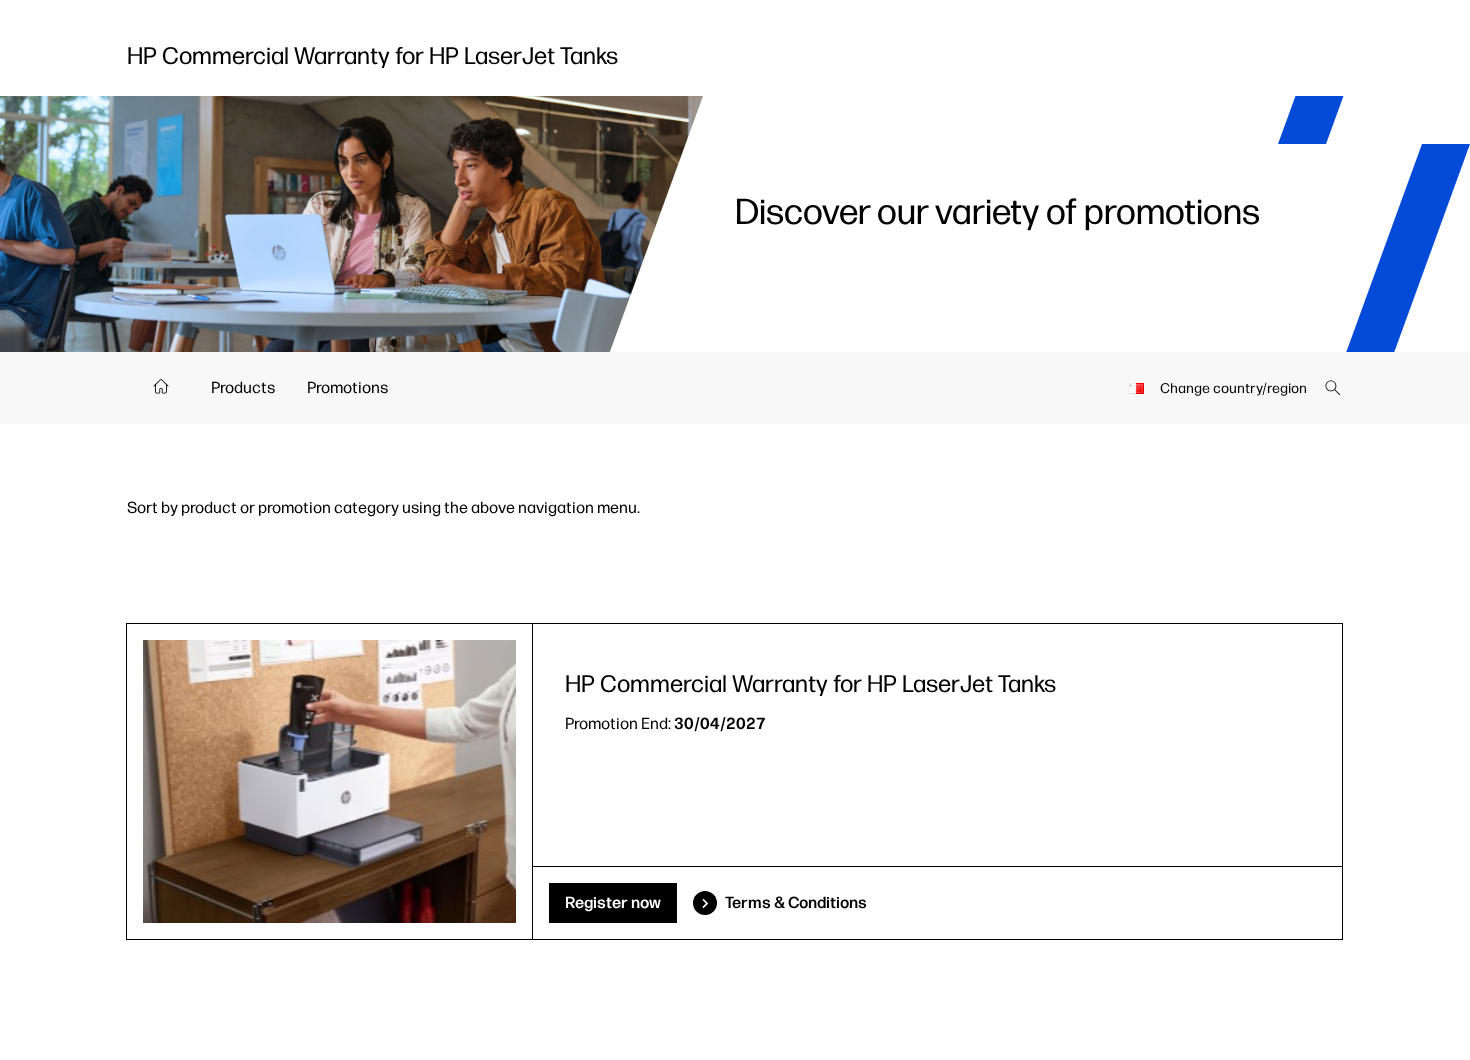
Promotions (347, 387)
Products (243, 387)
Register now (613, 902)
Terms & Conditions (796, 902)
